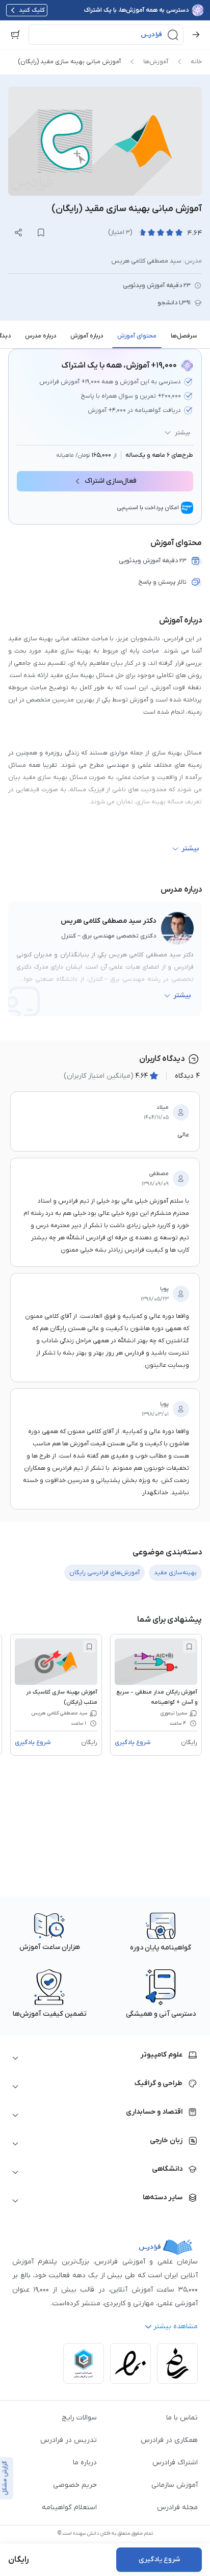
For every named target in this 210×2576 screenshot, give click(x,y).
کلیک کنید (32, 10)
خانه (196, 62)
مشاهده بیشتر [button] (176, 2326)
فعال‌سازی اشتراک (111, 481)
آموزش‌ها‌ (156, 62)
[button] (106, 35)
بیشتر (182, 433)
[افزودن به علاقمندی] (189, 1647)
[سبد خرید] (15, 35)
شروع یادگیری (133, 1742)
